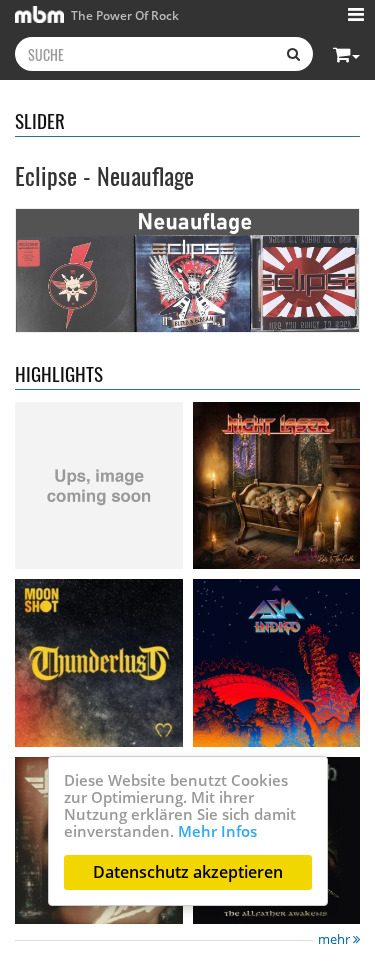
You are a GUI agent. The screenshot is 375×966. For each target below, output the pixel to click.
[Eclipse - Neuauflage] (187, 270)
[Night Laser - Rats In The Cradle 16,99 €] (277, 486)
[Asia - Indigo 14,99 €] (277, 663)
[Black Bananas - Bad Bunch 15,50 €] (99, 486)
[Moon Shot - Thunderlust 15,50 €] (99, 663)
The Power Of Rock (123, 15)
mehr (335, 939)
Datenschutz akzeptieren (188, 872)
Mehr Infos (217, 831)
